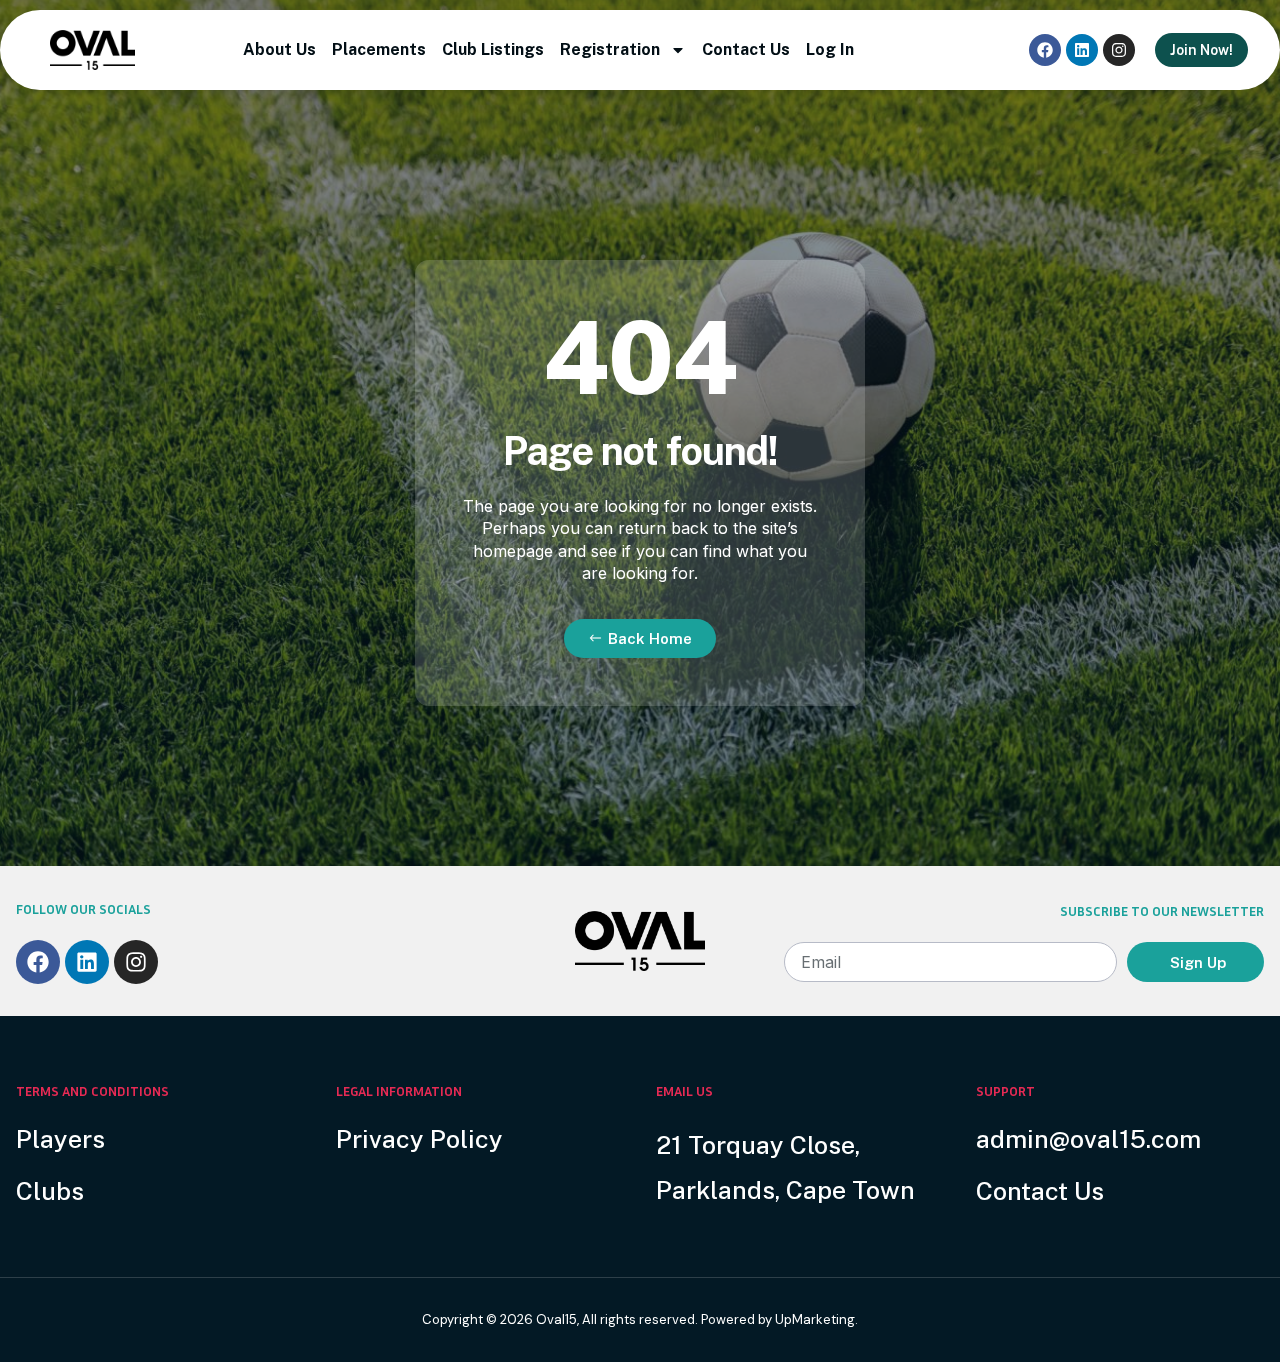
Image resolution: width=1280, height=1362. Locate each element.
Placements (379, 49)
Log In (830, 49)
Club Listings (493, 49)
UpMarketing (815, 1319)
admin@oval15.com (1088, 1139)
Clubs (50, 1191)
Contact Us (746, 49)
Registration (610, 49)
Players (60, 1139)
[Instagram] (1119, 50)
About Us (279, 49)
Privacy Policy (419, 1139)
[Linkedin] (1082, 50)
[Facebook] (1045, 50)
